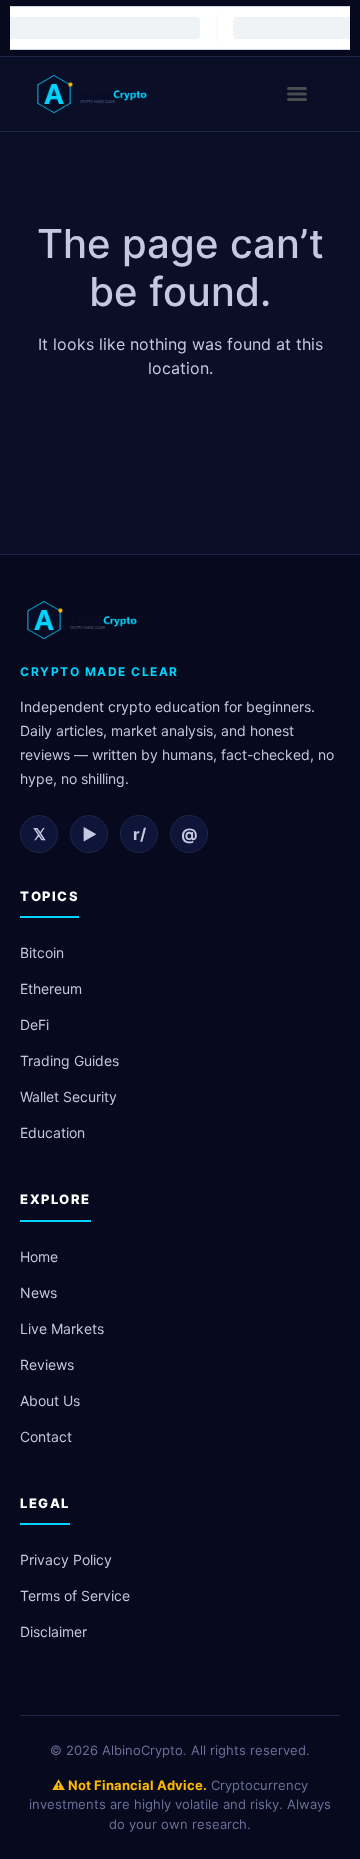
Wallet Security (68, 1096)
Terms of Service (75, 1595)
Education (52, 1132)
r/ (139, 834)
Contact (46, 1436)
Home (39, 1256)
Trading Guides (69, 1060)
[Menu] (297, 94)
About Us (50, 1400)
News (38, 1292)
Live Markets (62, 1328)
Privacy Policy (66, 1559)
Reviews (47, 1364)
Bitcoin (42, 952)
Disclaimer (53, 1631)
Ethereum (51, 988)
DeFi (34, 1024)
